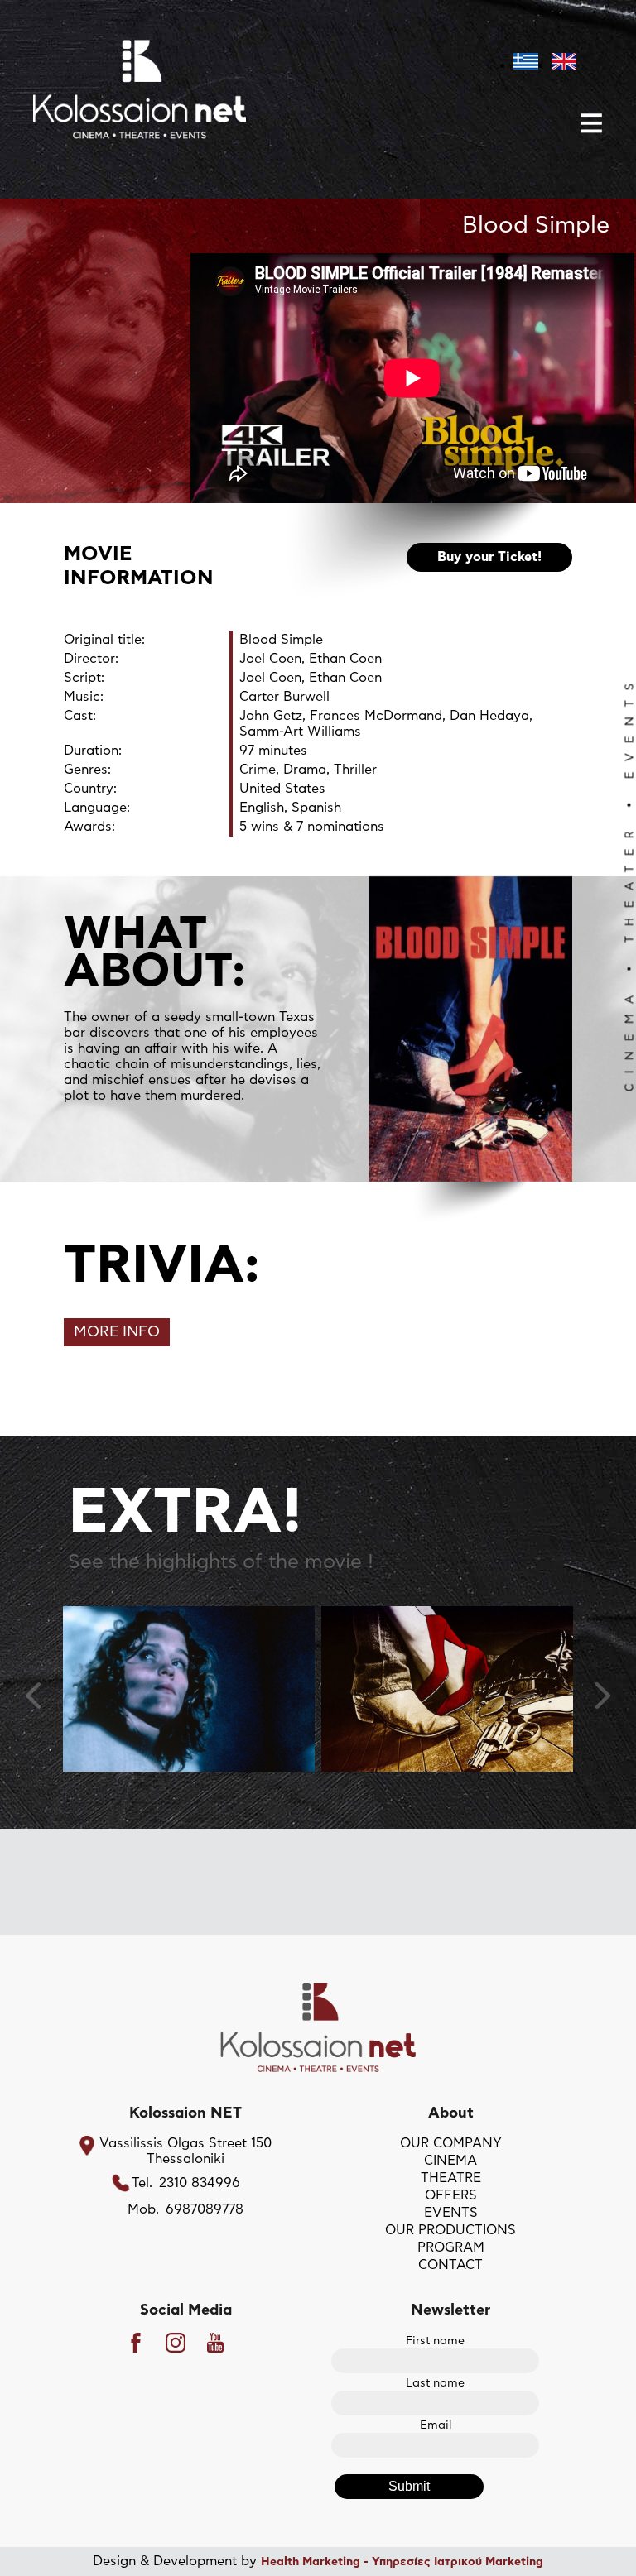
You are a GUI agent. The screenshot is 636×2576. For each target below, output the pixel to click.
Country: (90, 789)
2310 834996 (200, 2183)
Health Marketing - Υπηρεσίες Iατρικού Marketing (402, 2562)
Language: (97, 808)
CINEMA (450, 2161)
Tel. (142, 2183)
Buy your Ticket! (489, 557)
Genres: (87, 770)
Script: (84, 678)
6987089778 (205, 2209)
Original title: (104, 640)
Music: (84, 697)
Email (436, 2425)
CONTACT (450, 2265)
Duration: (93, 751)
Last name (435, 2383)
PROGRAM (451, 2247)
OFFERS (451, 2195)
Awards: (89, 827)
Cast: (80, 716)
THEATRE (451, 2178)
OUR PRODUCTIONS (450, 2230)
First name (435, 2341)
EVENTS (451, 2213)
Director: (91, 659)
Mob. (143, 2209)
